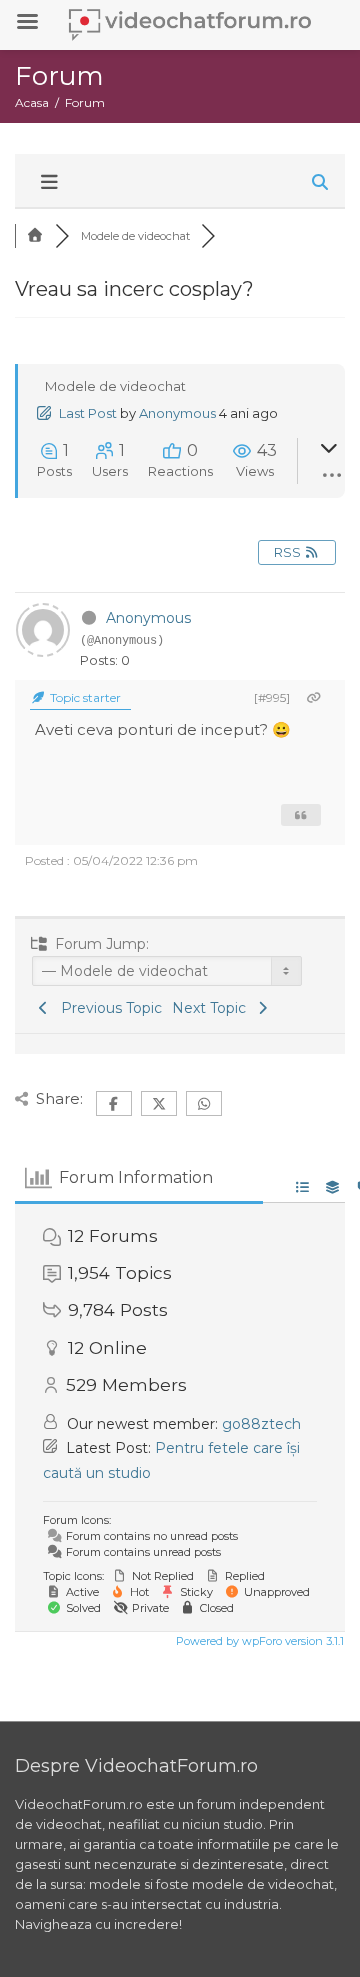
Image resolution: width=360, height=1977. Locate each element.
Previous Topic (107, 1008)
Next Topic (213, 1008)
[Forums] (35, 236)
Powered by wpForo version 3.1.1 (258, 1641)
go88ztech (261, 1424)
